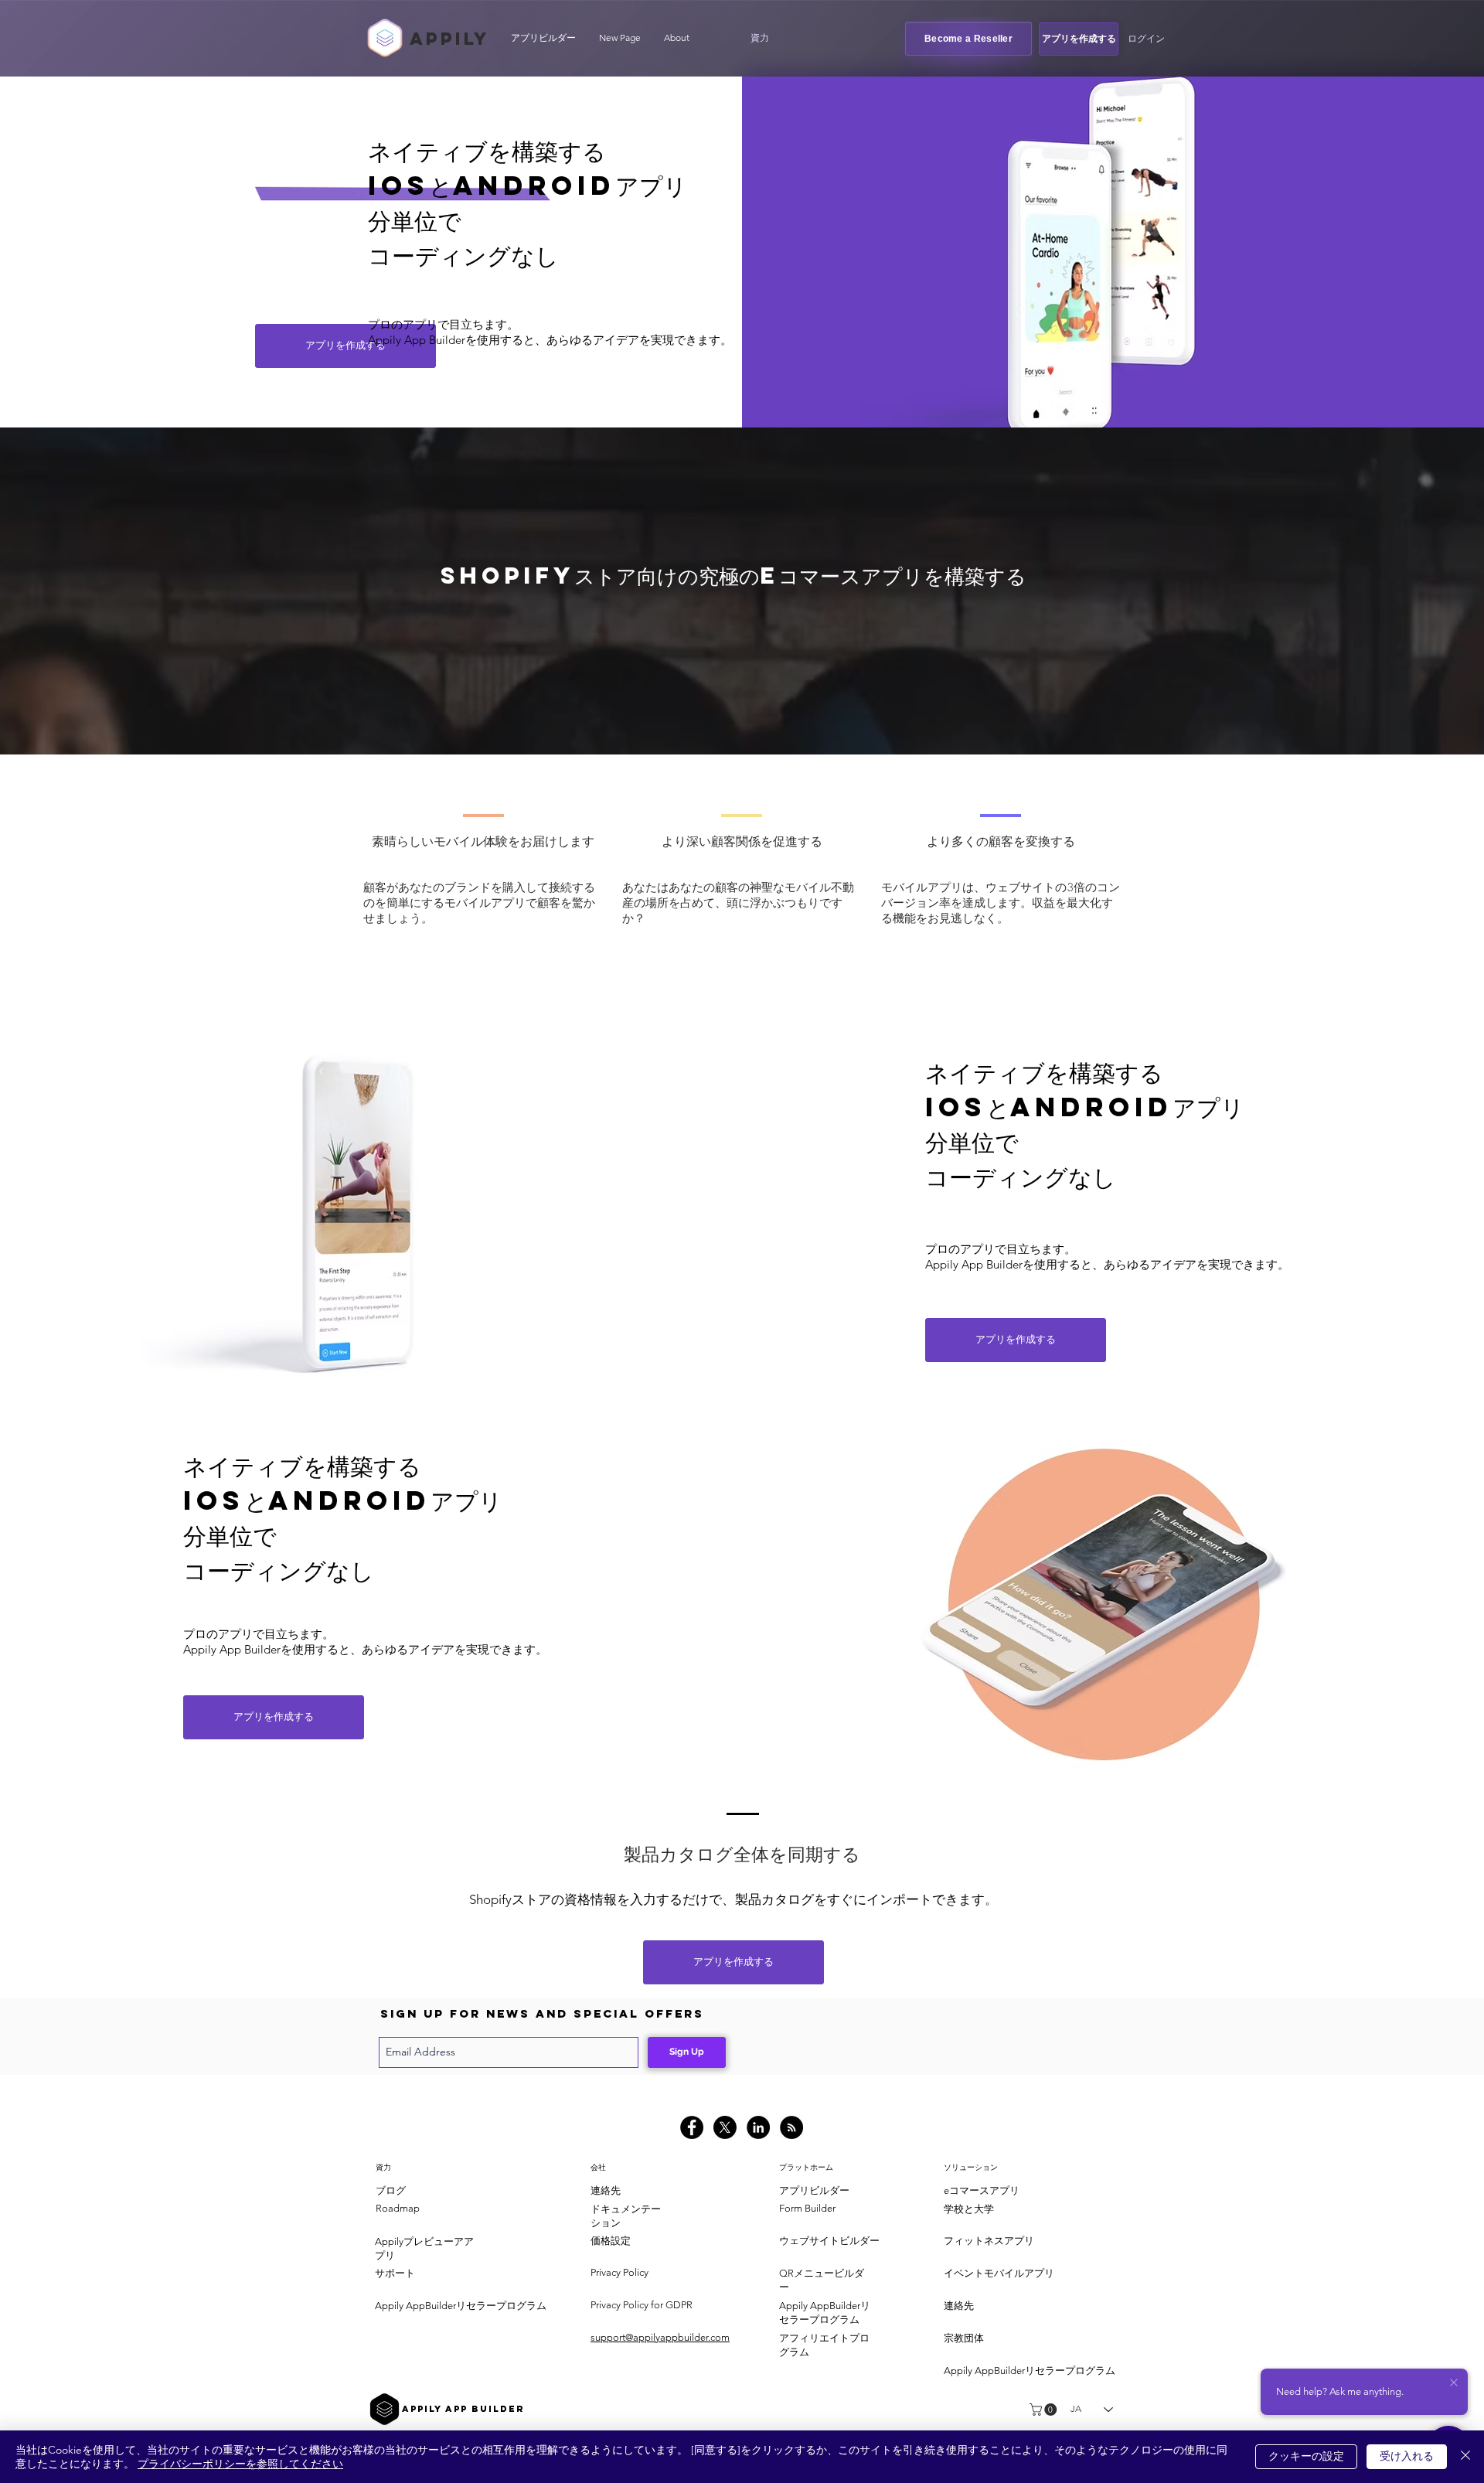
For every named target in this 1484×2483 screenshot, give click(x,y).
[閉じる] (1465, 2457)
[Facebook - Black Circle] (692, 2127)
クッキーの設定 (1306, 2456)
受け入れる (1407, 2456)
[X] (725, 2127)
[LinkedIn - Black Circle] (758, 2127)
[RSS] (791, 2127)
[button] (760, 38)
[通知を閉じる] (1454, 2383)
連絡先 (606, 2190)
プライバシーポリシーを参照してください (240, 2464)
